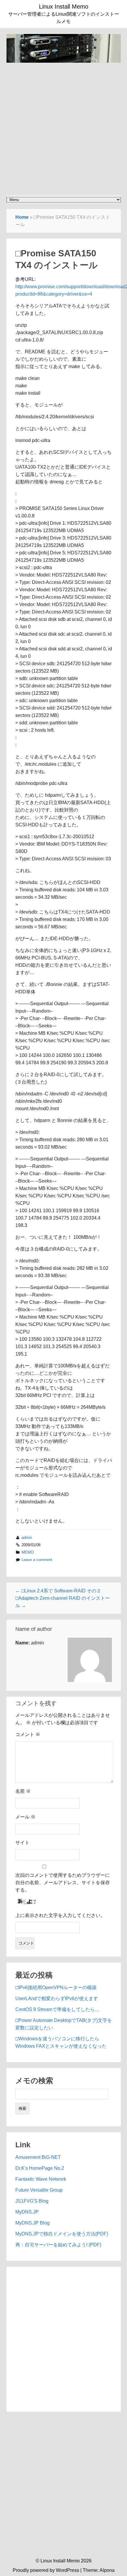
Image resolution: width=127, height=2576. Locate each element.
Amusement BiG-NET (38, 2157)
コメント (28, 1734)
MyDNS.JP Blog (32, 2223)
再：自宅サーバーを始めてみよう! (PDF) (58, 2245)
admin (27, 1538)
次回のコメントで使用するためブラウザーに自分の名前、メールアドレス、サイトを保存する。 (63, 1883)
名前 (23, 1791)
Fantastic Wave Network (41, 2179)
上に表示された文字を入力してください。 (60, 1915)
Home (22, 217)
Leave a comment (37, 1560)
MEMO (28, 1552)
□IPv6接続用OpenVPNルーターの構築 (56, 1988)
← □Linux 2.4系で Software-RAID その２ (58, 1591)
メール (25, 1817)
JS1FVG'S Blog (32, 2201)
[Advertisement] (63, 126)
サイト (22, 1843)
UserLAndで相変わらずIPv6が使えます (57, 1998)
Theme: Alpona (99, 2570)
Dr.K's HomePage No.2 (40, 2168)
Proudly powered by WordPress (46, 2570)
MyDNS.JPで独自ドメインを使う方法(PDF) (62, 2234)
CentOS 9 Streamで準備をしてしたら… (57, 2009)
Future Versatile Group (39, 2190)
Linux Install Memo (64, 7)
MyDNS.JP (27, 2212)
